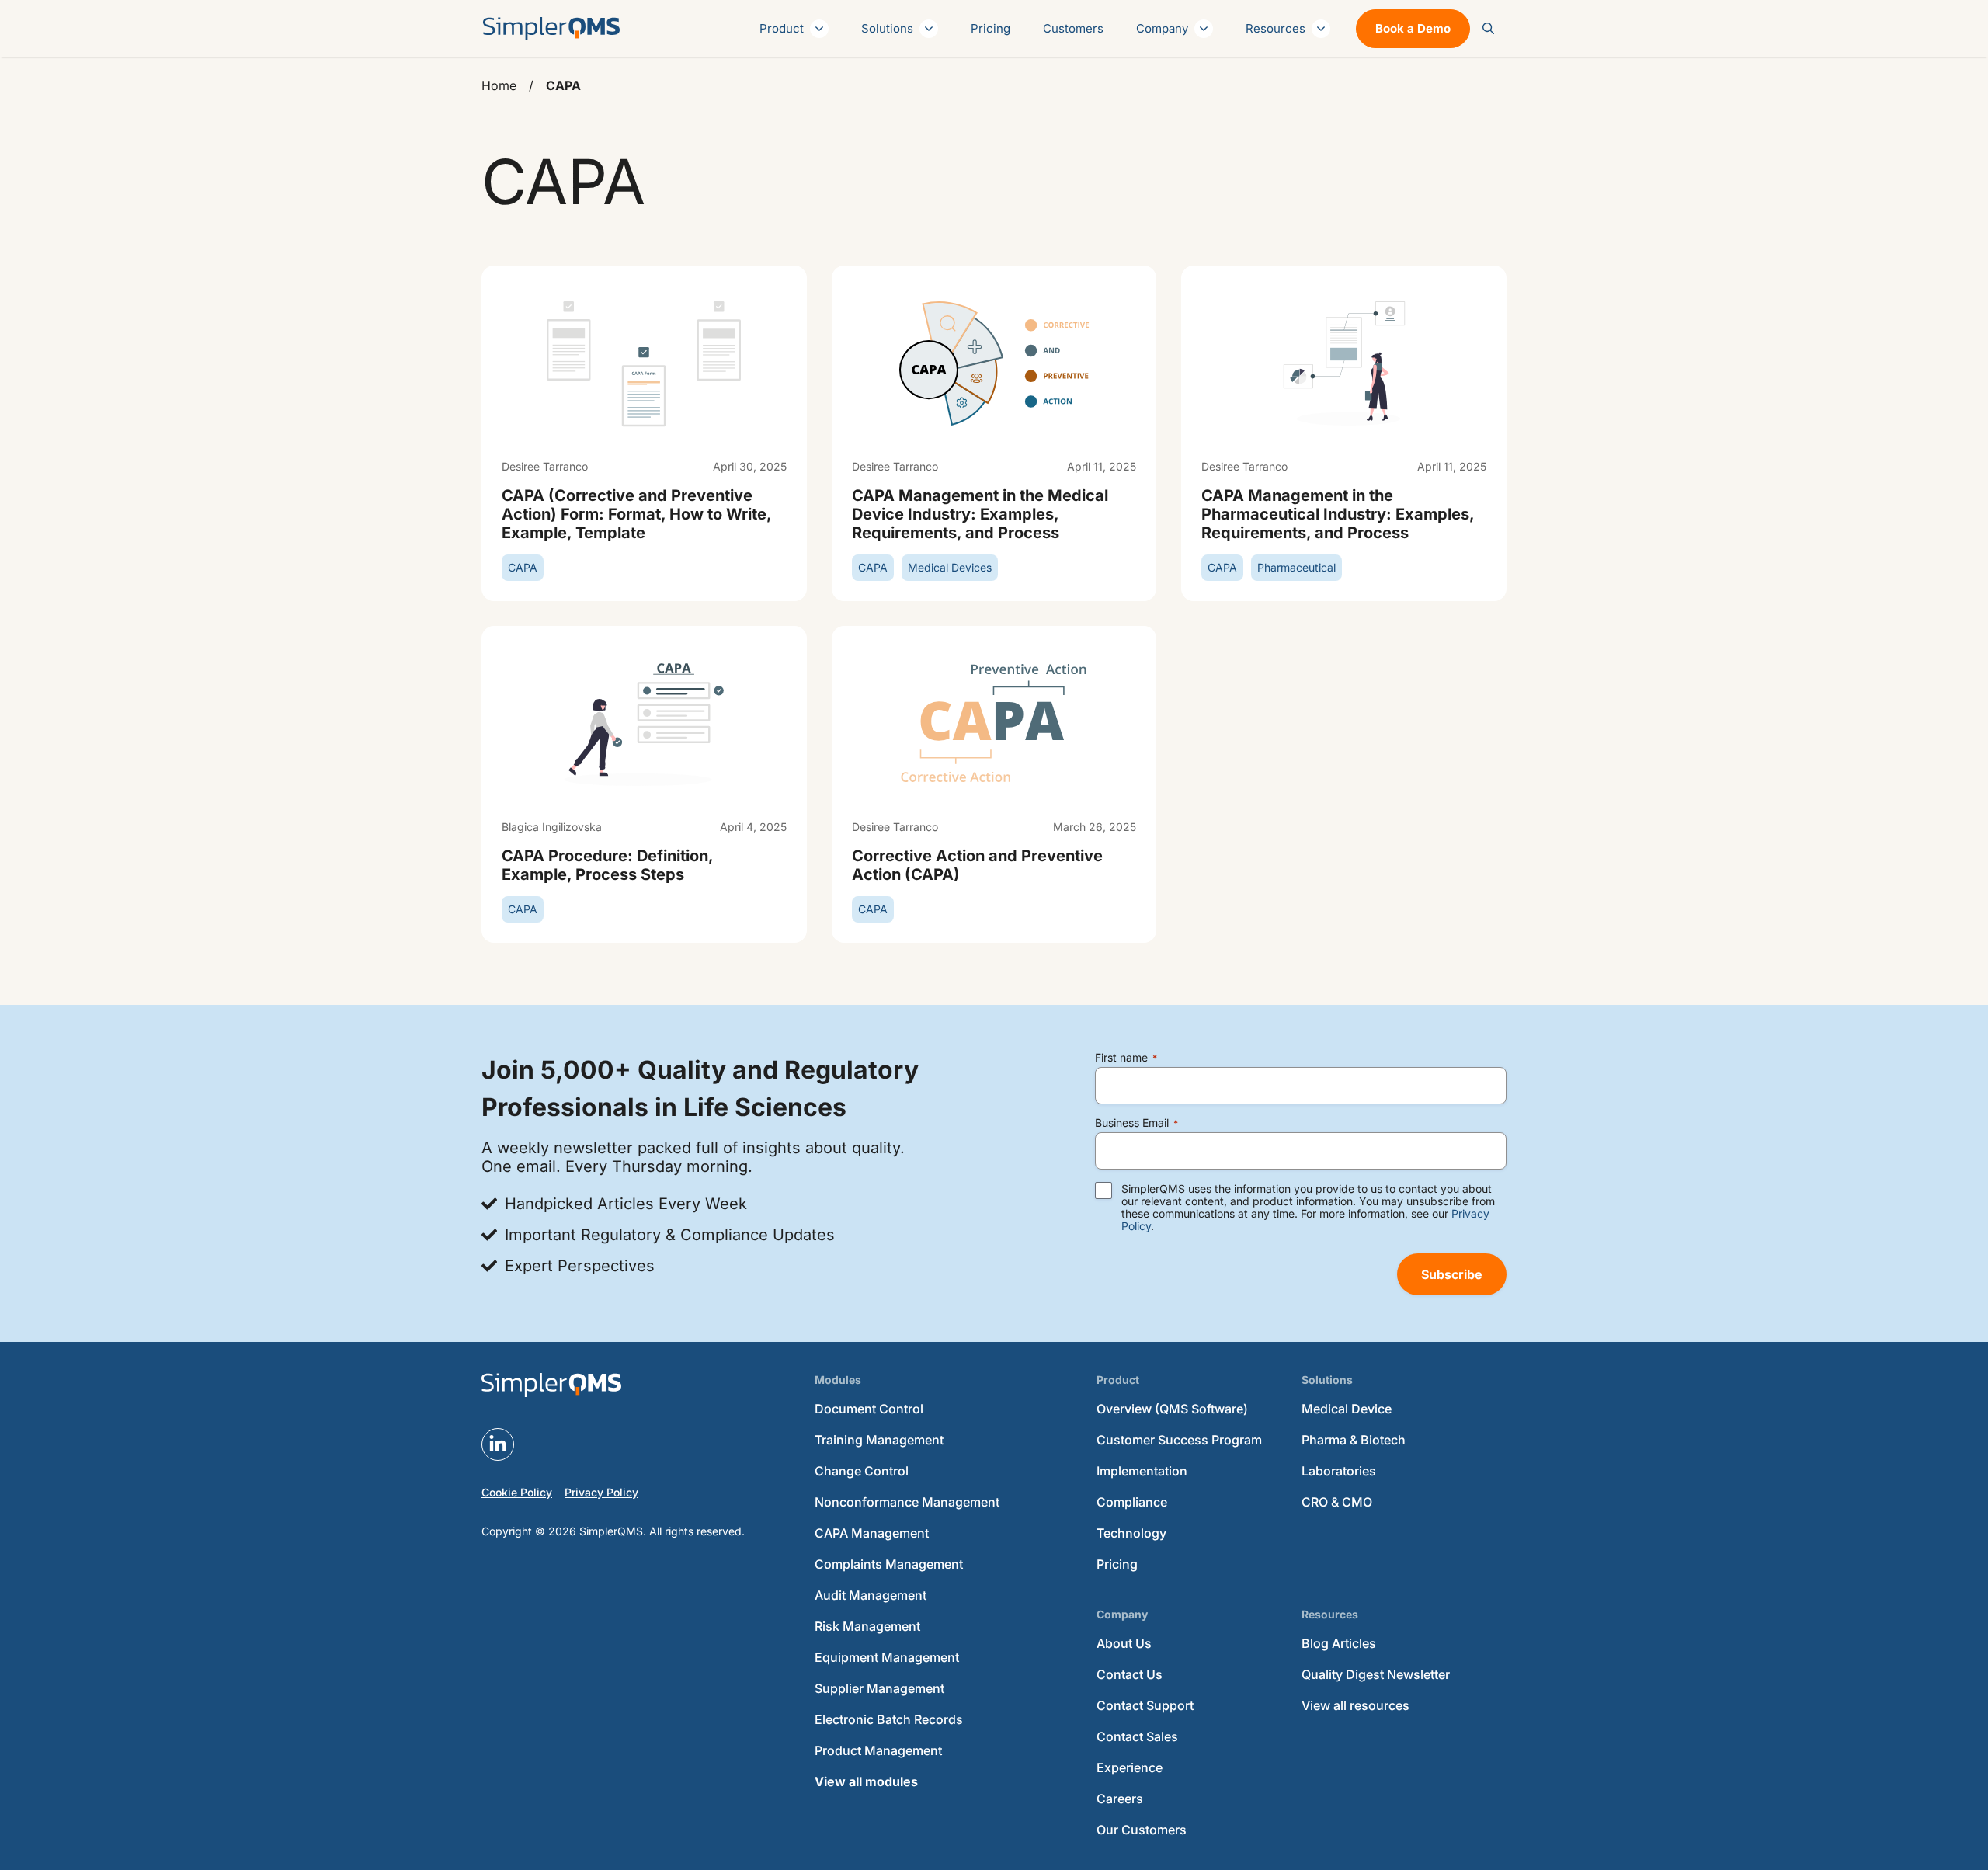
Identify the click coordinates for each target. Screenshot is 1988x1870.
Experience (1130, 1767)
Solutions (887, 28)
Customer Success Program (1179, 1440)
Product (782, 28)
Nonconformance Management (907, 1502)
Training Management (879, 1440)
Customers (1073, 28)
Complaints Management (889, 1564)
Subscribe (1452, 1274)
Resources (1276, 28)
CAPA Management (872, 1533)
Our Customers (1142, 1830)
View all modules (866, 1781)
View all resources (1355, 1705)
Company (1162, 28)
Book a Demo (1413, 28)
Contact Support (1145, 1705)
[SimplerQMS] (551, 29)
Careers (1120, 1799)
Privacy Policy (601, 1492)
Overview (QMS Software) (1172, 1409)
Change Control (862, 1471)
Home (499, 85)
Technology (1131, 1533)
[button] (1488, 29)
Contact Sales (1137, 1736)
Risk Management (867, 1626)
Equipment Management (887, 1657)
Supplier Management (879, 1688)
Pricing (991, 28)
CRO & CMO (1337, 1502)
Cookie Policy (517, 1492)
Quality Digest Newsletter (1376, 1674)
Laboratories (1339, 1471)
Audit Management (871, 1595)
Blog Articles (1339, 1643)
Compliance (1132, 1502)
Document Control (869, 1409)
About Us (1124, 1643)
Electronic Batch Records (889, 1719)
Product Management (878, 1750)
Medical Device (1347, 1409)
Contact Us (1130, 1674)
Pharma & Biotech (1354, 1440)
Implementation (1142, 1471)
